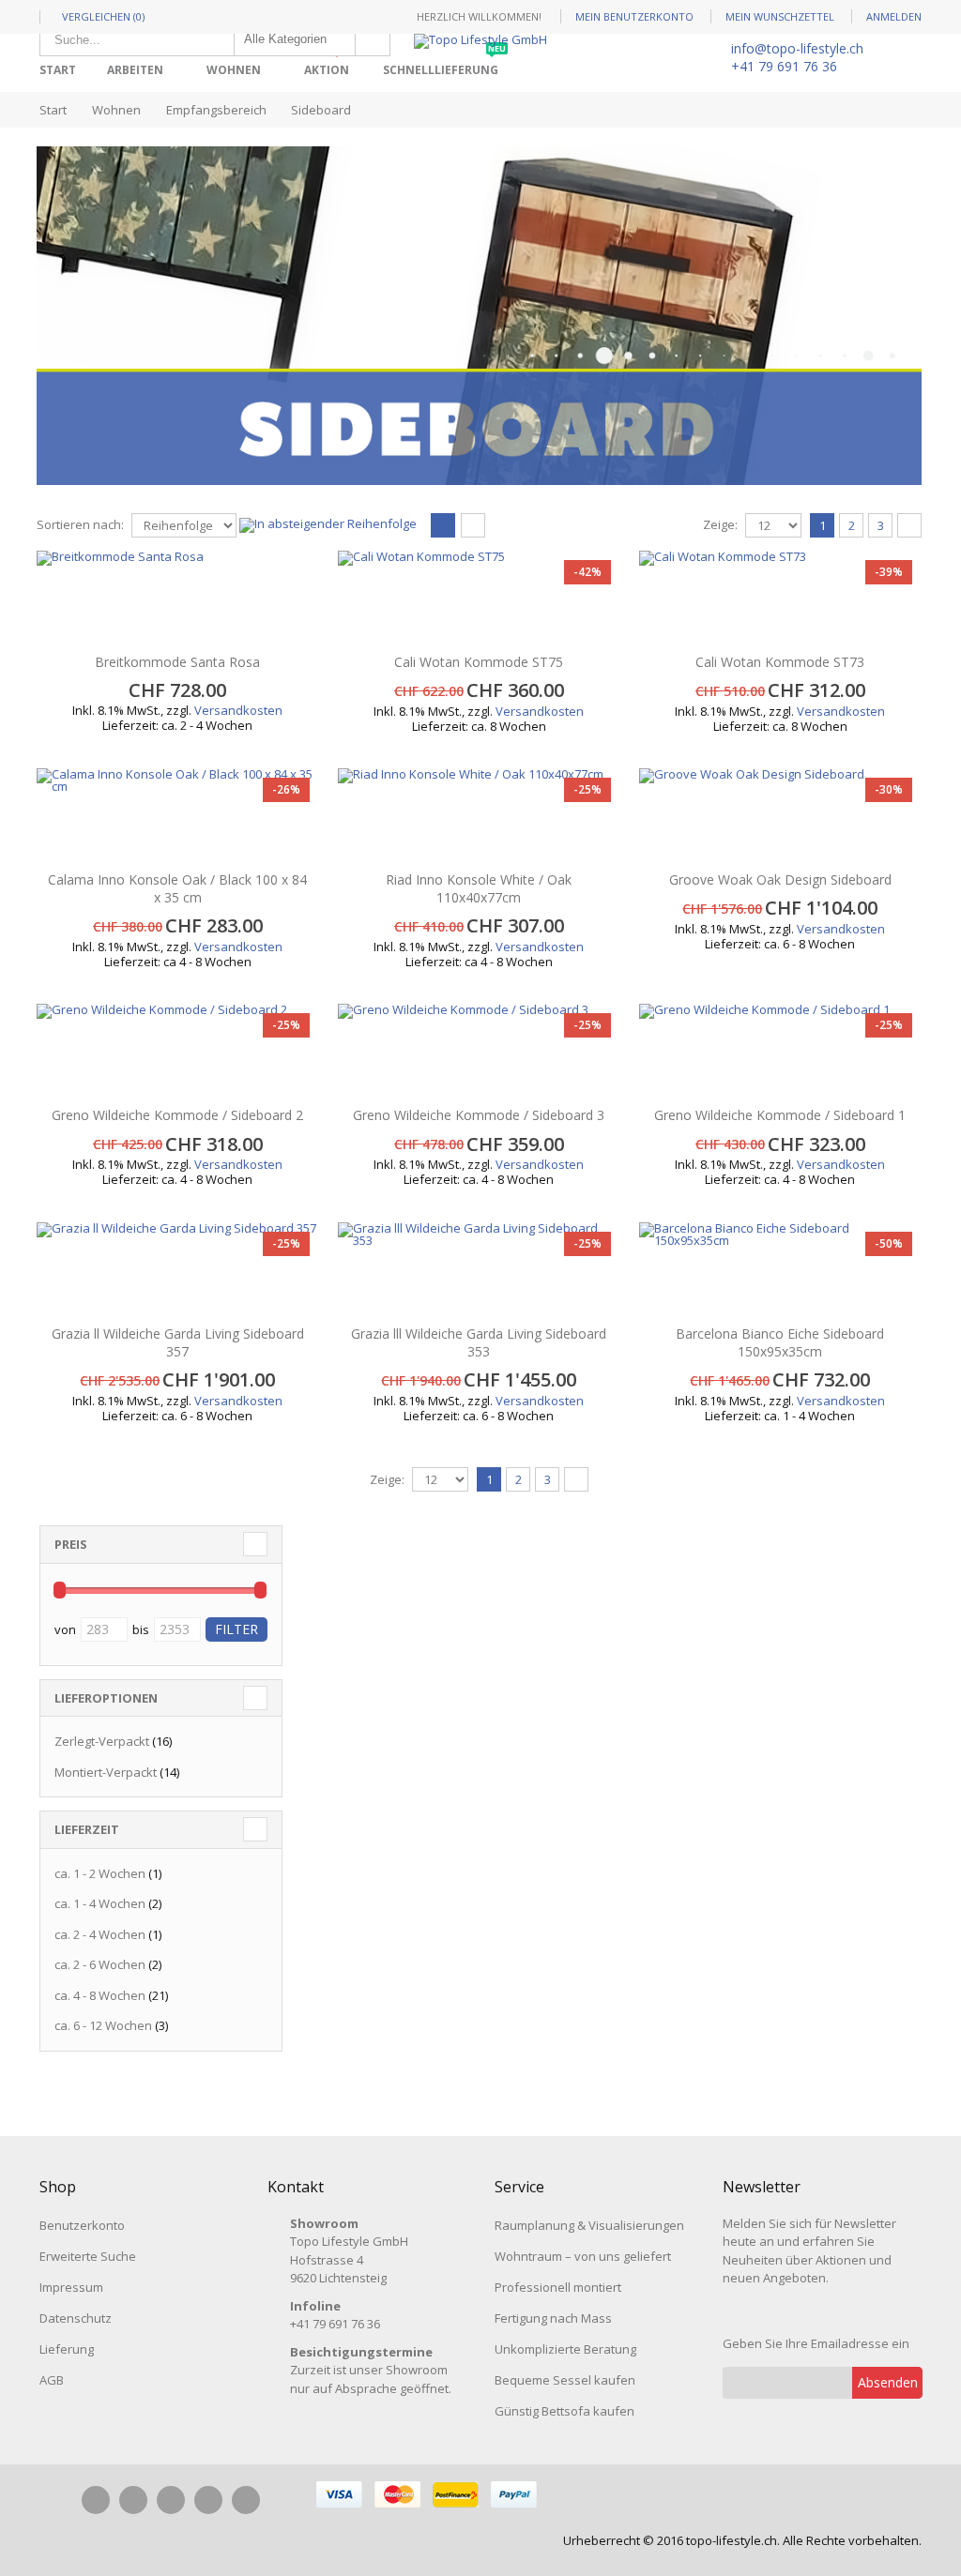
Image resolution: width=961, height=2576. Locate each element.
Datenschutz (76, 2318)
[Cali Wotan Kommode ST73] (780, 598)
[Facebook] (96, 2500)
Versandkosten (238, 710)
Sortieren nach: (80, 525)
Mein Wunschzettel (780, 16)
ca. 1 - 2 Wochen (100, 1873)
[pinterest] (171, 2500)
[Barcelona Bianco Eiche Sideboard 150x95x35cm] (780, 1269)
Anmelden (894, 16)
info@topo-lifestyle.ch (797, 48)
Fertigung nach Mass (553, 2318)
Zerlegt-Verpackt (102, 1741)
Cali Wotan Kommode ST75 (479, 662)
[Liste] (473, 526)
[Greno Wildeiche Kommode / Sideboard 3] (479, 1051)
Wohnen (234, 70)
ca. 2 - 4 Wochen (100, 1934)
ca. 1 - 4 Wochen (100, 1903)
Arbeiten (135, 70)
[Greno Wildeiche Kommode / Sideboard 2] (178, 1051)
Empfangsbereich (216, 110)
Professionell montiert (558, 2287)
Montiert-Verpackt (106, 1772)
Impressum (71, 2287)
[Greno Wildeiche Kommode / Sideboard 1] (780, 1051)
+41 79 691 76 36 (784, 66)
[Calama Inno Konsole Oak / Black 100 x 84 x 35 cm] (178, 815)
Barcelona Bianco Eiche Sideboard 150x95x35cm (780, 1342)
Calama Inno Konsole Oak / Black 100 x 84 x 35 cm (177, 888)
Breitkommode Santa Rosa (177, 662)
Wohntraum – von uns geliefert (583, 2256)
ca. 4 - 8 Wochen (100, 1995)
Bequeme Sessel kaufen (565, 2380)
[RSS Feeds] (246, 2500)
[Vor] (909, 525)
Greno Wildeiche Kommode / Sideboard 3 (479, 1115)
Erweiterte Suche (88, 2256)
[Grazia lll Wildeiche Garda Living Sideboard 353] (479, 1269)
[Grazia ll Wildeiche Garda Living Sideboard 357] (178, 1269)
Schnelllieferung (444, 63)
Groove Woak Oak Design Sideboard (780, 879)
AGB (52, 2380)
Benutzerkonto (82, 2225)
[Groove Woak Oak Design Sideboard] (780, 815)
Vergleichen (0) (103, 16)
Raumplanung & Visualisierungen (589, 2225)
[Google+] (208, 2500)
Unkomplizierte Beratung (565, 2349)
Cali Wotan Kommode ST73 (780, 662)
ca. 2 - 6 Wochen (100, 1964)
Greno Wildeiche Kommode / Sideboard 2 (177, 1115)
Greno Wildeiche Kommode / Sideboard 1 (780, 1115)
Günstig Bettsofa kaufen (564, 2411)
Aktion (330, 63)
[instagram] (133, 2500)
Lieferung (67, 2349)
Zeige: (720, 525)
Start (53, 110)
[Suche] (373, 39)
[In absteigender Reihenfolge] (328, 523)
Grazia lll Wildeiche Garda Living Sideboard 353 (479, 1342)
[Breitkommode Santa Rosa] (178, 598)
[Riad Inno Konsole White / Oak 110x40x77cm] (479, 815)
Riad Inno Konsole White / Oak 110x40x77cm (479, 888)
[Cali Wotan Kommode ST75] (479, 598)
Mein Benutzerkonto (634, 16)
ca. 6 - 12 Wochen (103, 2025)
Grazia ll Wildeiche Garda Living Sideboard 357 (178, 1342)
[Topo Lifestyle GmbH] (480, 41)
